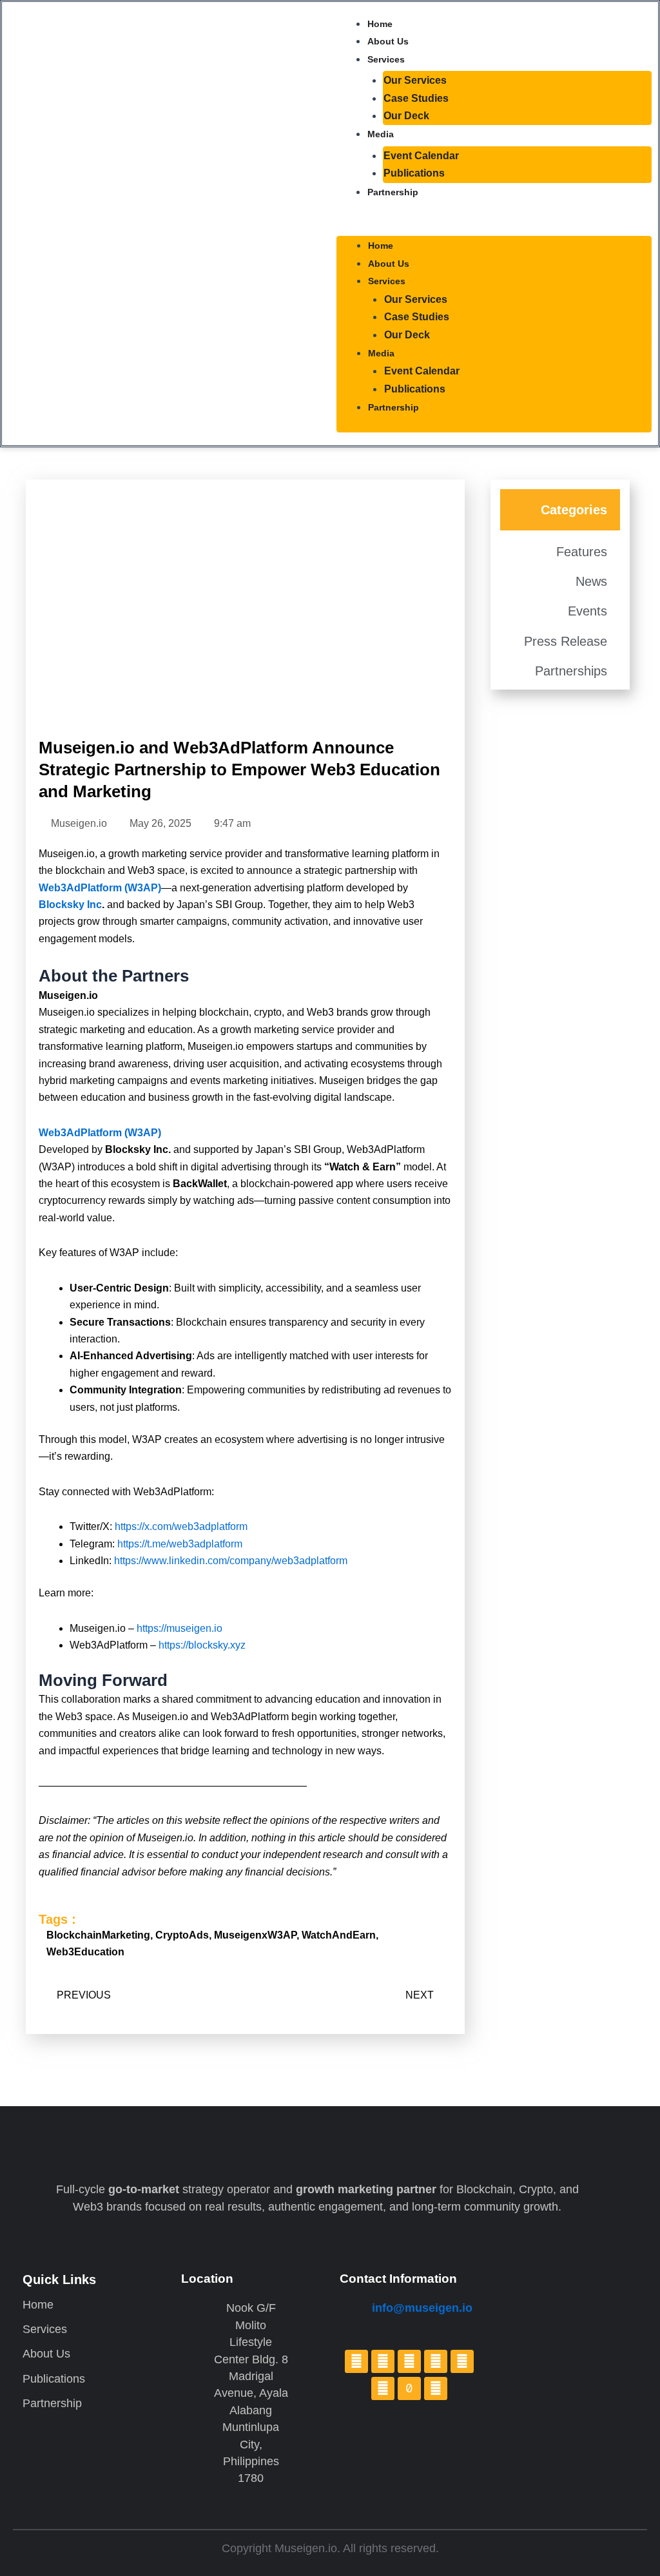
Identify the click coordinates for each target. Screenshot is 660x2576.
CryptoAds (182, 1935)
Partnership (393, 192)
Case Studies (416, 98)
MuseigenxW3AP (255, 1935)
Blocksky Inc (70, 905)
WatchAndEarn (339, 1935)
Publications (414, 173)
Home (380, 24)
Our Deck (406, 116)
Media (381, 134)
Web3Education (85, 1952)
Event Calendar (421, 156)
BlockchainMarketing (98, 1935)
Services (386, 59)
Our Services (415, 80)
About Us (388, 41)
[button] (494, 224)
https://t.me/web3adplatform (180, 1544)
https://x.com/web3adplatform (181, 1526)
